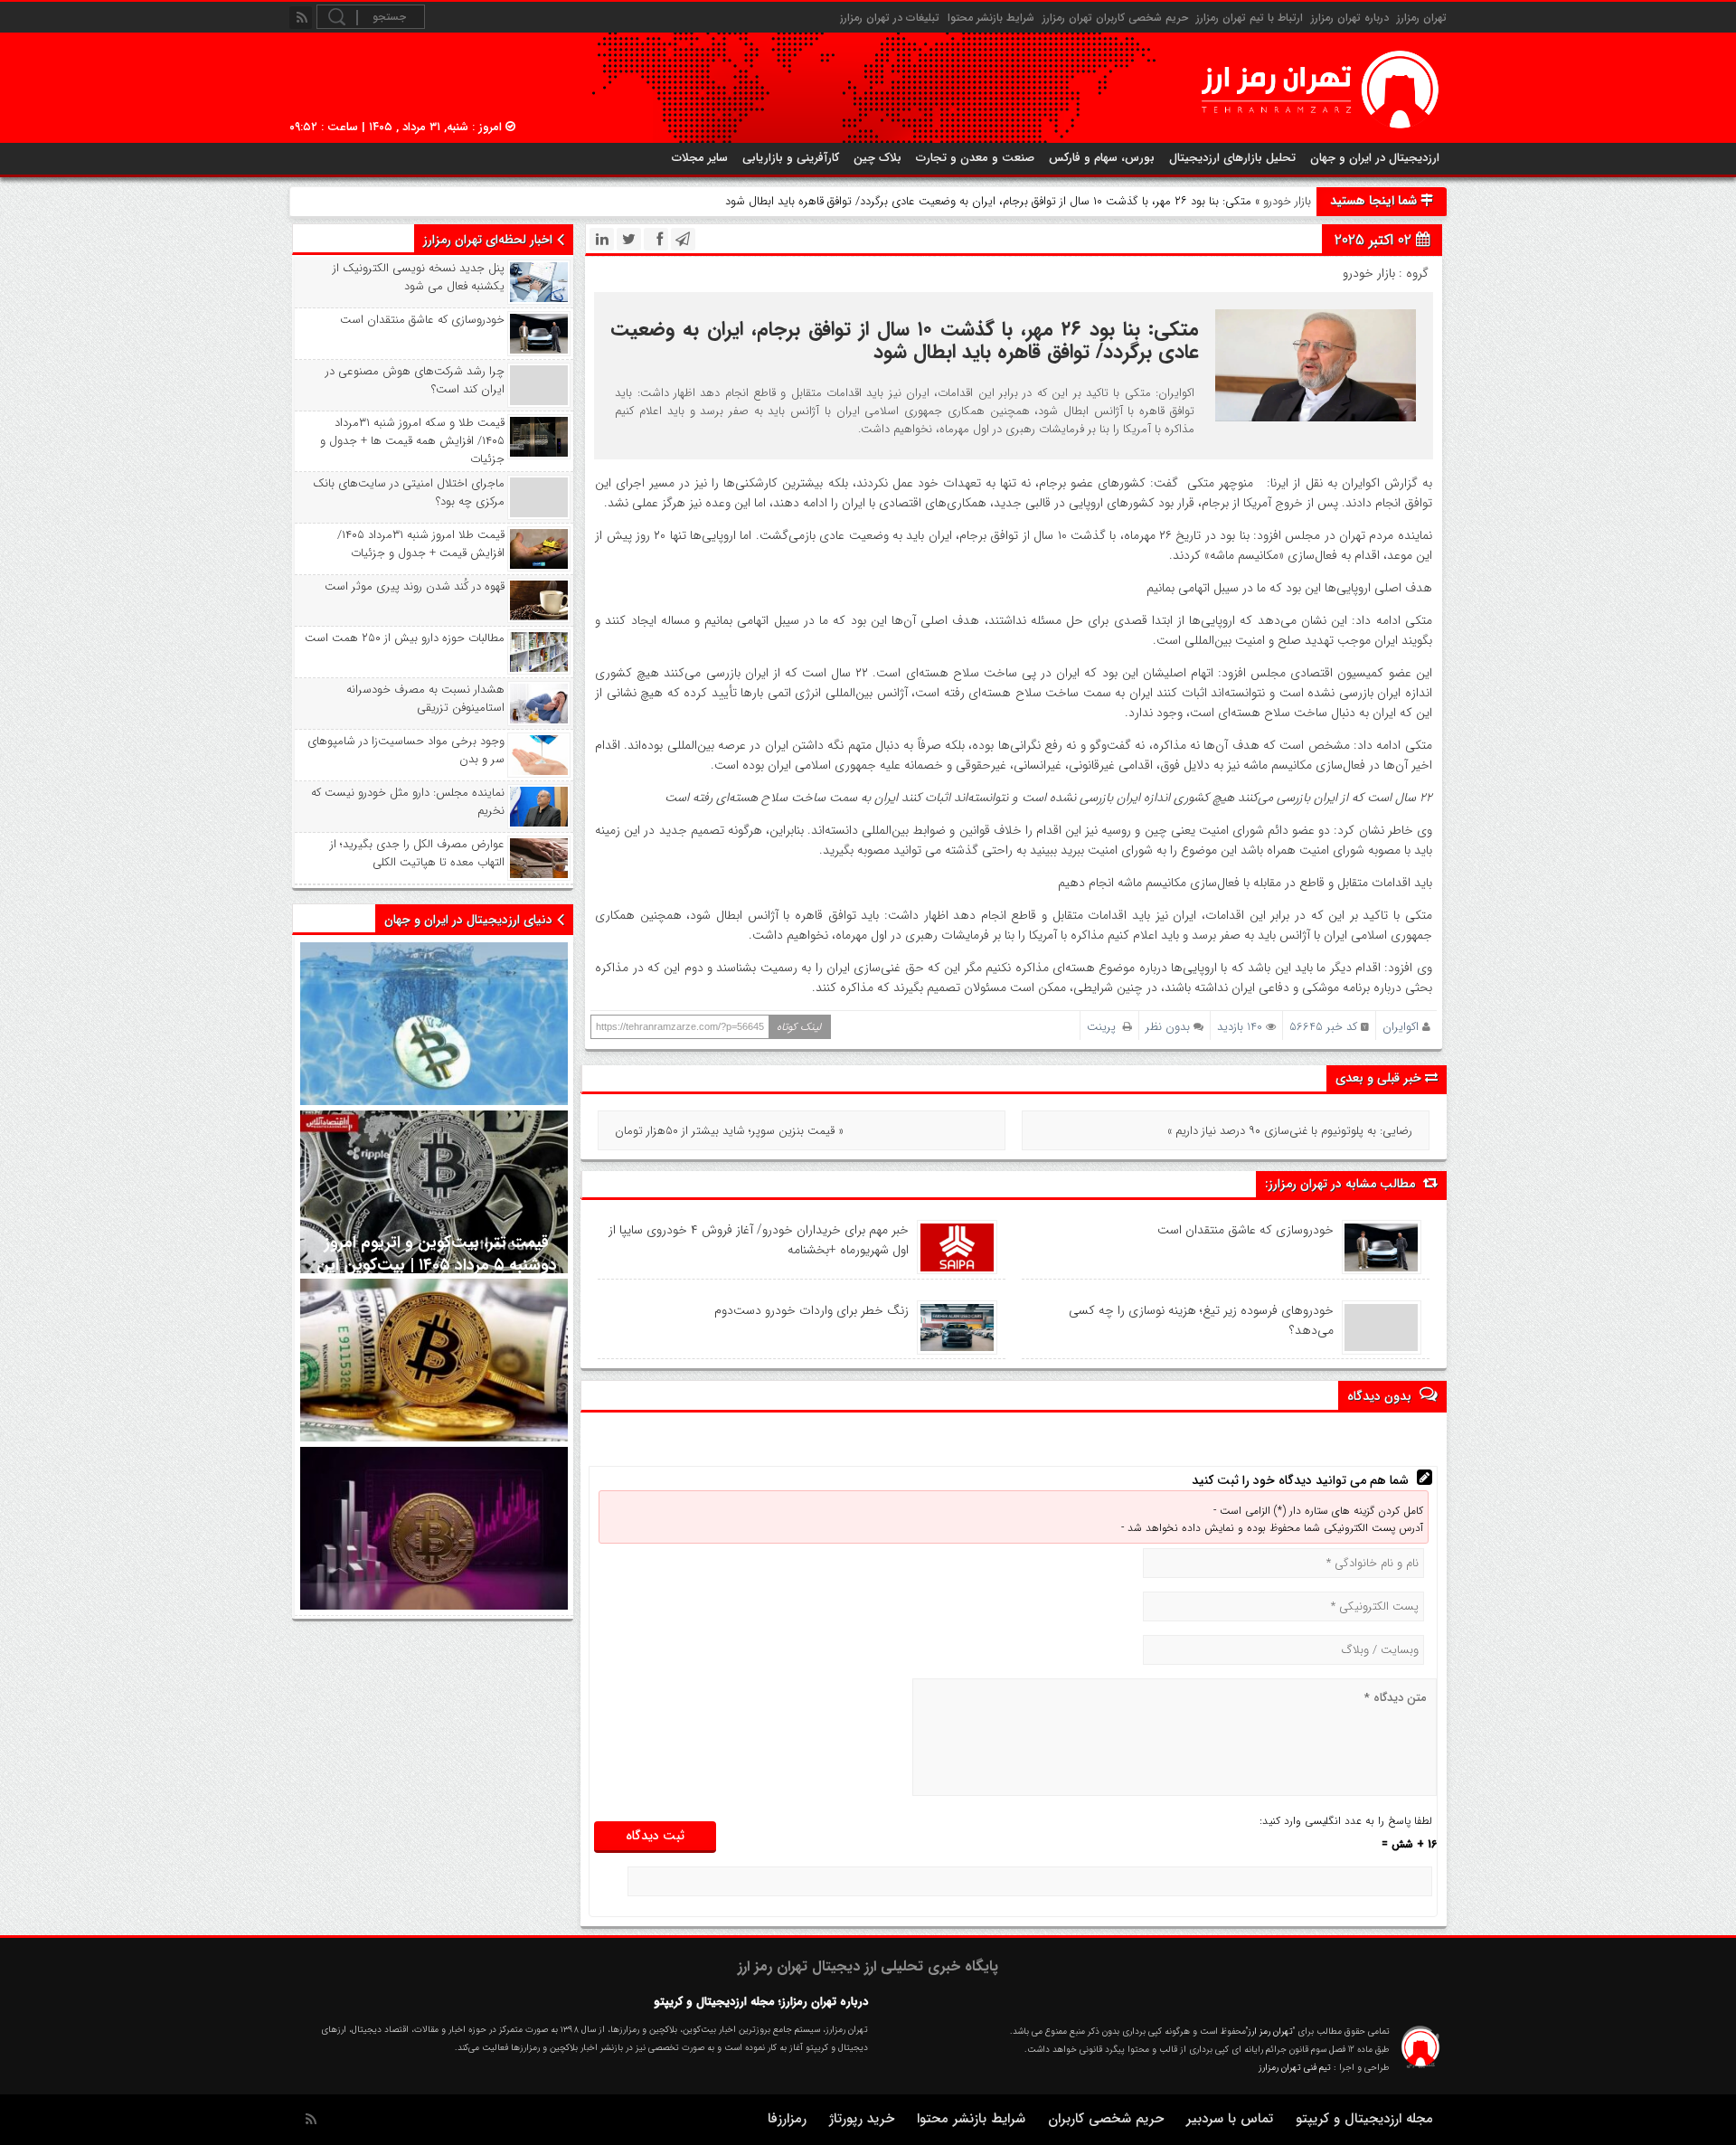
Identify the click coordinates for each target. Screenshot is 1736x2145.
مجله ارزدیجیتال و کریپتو (1364, 2119)
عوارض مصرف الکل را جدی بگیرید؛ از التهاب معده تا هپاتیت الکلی (417, 854)
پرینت (1105, 1027)
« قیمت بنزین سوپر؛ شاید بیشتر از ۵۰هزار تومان (729, 1131)
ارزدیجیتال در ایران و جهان (1375, 158)
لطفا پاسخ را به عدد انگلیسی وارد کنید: (1346, 1821)
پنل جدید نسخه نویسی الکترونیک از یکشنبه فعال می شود (419, 278)
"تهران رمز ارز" (1270, 2032)
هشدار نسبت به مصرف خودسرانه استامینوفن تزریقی (425, 699)
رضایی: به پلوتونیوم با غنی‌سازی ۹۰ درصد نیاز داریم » (1290, 1131)
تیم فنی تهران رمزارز (1295, 2068)
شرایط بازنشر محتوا (991, 18)
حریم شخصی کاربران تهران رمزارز (1115, 18)
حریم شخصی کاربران (1106, 2119)
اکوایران (1401, 1027)
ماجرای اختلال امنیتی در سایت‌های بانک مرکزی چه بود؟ (409, 493)
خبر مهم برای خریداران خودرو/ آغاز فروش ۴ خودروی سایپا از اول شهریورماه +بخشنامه (759, 1240)
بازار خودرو (1287, 201)
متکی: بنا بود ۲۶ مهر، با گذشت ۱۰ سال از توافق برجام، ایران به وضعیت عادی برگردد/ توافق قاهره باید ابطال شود (904, 340)
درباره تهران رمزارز (1350, 18)
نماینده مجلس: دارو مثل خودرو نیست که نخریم (408, 802)
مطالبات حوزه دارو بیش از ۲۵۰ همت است (405, 638)
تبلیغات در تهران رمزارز (890, 18)
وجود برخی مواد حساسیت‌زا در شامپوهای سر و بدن (406, 751)
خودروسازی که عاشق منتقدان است (1245, 1230)
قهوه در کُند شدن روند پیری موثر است (415, 587)
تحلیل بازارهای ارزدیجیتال (1232, 158)
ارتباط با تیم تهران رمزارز (1250, 18)
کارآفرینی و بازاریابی (791, 158)
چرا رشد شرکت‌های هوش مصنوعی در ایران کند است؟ (415, 381)
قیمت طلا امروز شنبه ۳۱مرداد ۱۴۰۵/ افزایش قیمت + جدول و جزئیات (421, 544)
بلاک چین (877, 158)
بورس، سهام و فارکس (1102, 158)
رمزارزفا (787, 2119)
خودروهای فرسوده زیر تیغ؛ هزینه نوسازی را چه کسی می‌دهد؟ (1201, 1320)
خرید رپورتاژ (862, 2119)
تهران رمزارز (1422, 18)
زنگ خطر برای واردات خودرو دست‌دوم (811, 1310)
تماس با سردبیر (1230, 2119)
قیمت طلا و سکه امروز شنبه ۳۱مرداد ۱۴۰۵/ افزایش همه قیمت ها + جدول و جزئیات (412, 441)
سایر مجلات (700, 158)
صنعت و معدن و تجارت (975, 158)
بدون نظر (1168, 1027)
